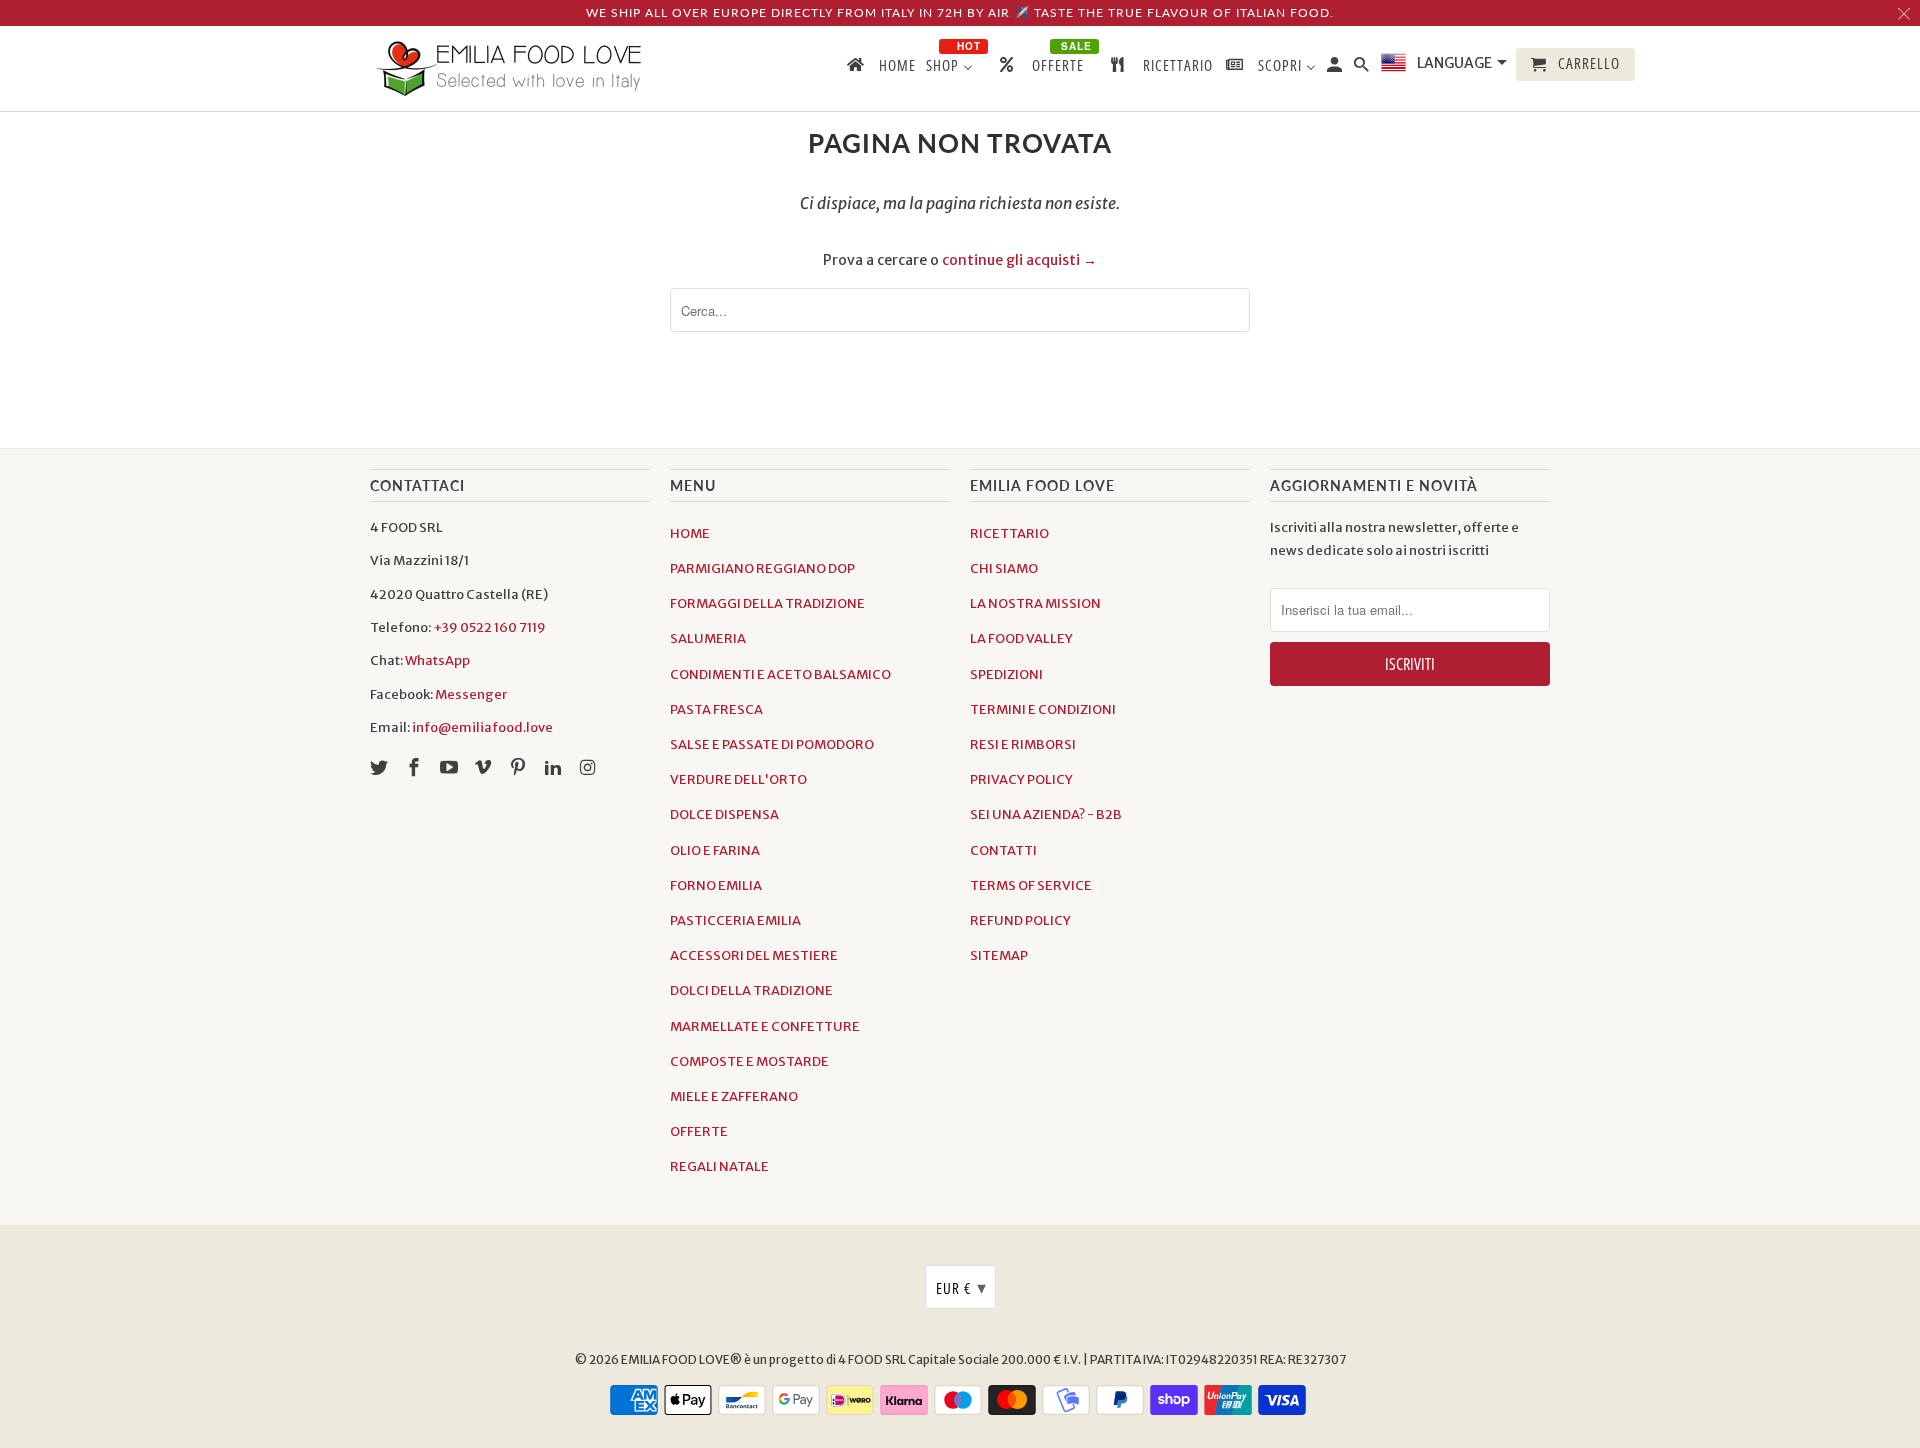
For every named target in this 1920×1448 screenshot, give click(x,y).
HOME (690, 533)
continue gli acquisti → (1019, 260)
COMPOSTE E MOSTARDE (749, 1061)
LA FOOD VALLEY (1021, 638)
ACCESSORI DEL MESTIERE (754, 955)
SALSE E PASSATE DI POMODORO (772, 744)
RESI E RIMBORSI (1023, 744)
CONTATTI (1003, 850)
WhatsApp (437, 660)
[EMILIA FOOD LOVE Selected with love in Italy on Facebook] (416, 767)
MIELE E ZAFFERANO (734, 1096)
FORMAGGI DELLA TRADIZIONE (767, 603)
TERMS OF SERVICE (1031, 885)
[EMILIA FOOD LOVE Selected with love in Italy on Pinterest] (520, 767)
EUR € (961, 1287)
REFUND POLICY (1020, 920)
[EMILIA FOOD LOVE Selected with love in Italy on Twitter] (381, 767)
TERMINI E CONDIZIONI (1043, 709)
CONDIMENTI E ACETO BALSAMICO (780, 674)
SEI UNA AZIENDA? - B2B (1046, 814)
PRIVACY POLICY (1021, 779)
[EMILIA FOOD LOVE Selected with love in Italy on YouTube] (451, 767)
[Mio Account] (1336, 68)
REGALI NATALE (719, 1166)
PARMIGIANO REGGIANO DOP (762, 568)
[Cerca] (1363, 68)
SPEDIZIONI (1006, 674)
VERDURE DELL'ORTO (738, 779)
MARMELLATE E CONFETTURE (765, 1026)
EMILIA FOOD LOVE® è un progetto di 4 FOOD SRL (764, 1359)
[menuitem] (880, 69)
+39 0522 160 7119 (489, 627)
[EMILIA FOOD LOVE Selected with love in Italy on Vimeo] (485, 767)
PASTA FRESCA (716, 709)
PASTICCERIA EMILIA (735, 920)
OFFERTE (699, 1131)
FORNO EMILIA (716, 885)
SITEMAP (999, 955)
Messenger (471, 694)
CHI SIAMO (1004, 568)
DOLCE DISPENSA (724, 814)
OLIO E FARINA (715, 850)
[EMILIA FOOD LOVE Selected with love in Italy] (510, 68)
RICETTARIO (1009, 533)
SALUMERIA (708, 638)
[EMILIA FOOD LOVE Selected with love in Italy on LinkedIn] (555, 767)
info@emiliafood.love (482, 727)
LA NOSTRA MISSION (1035, 603)
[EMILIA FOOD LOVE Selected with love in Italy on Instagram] (590, 767)
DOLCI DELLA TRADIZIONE (751, 990)
